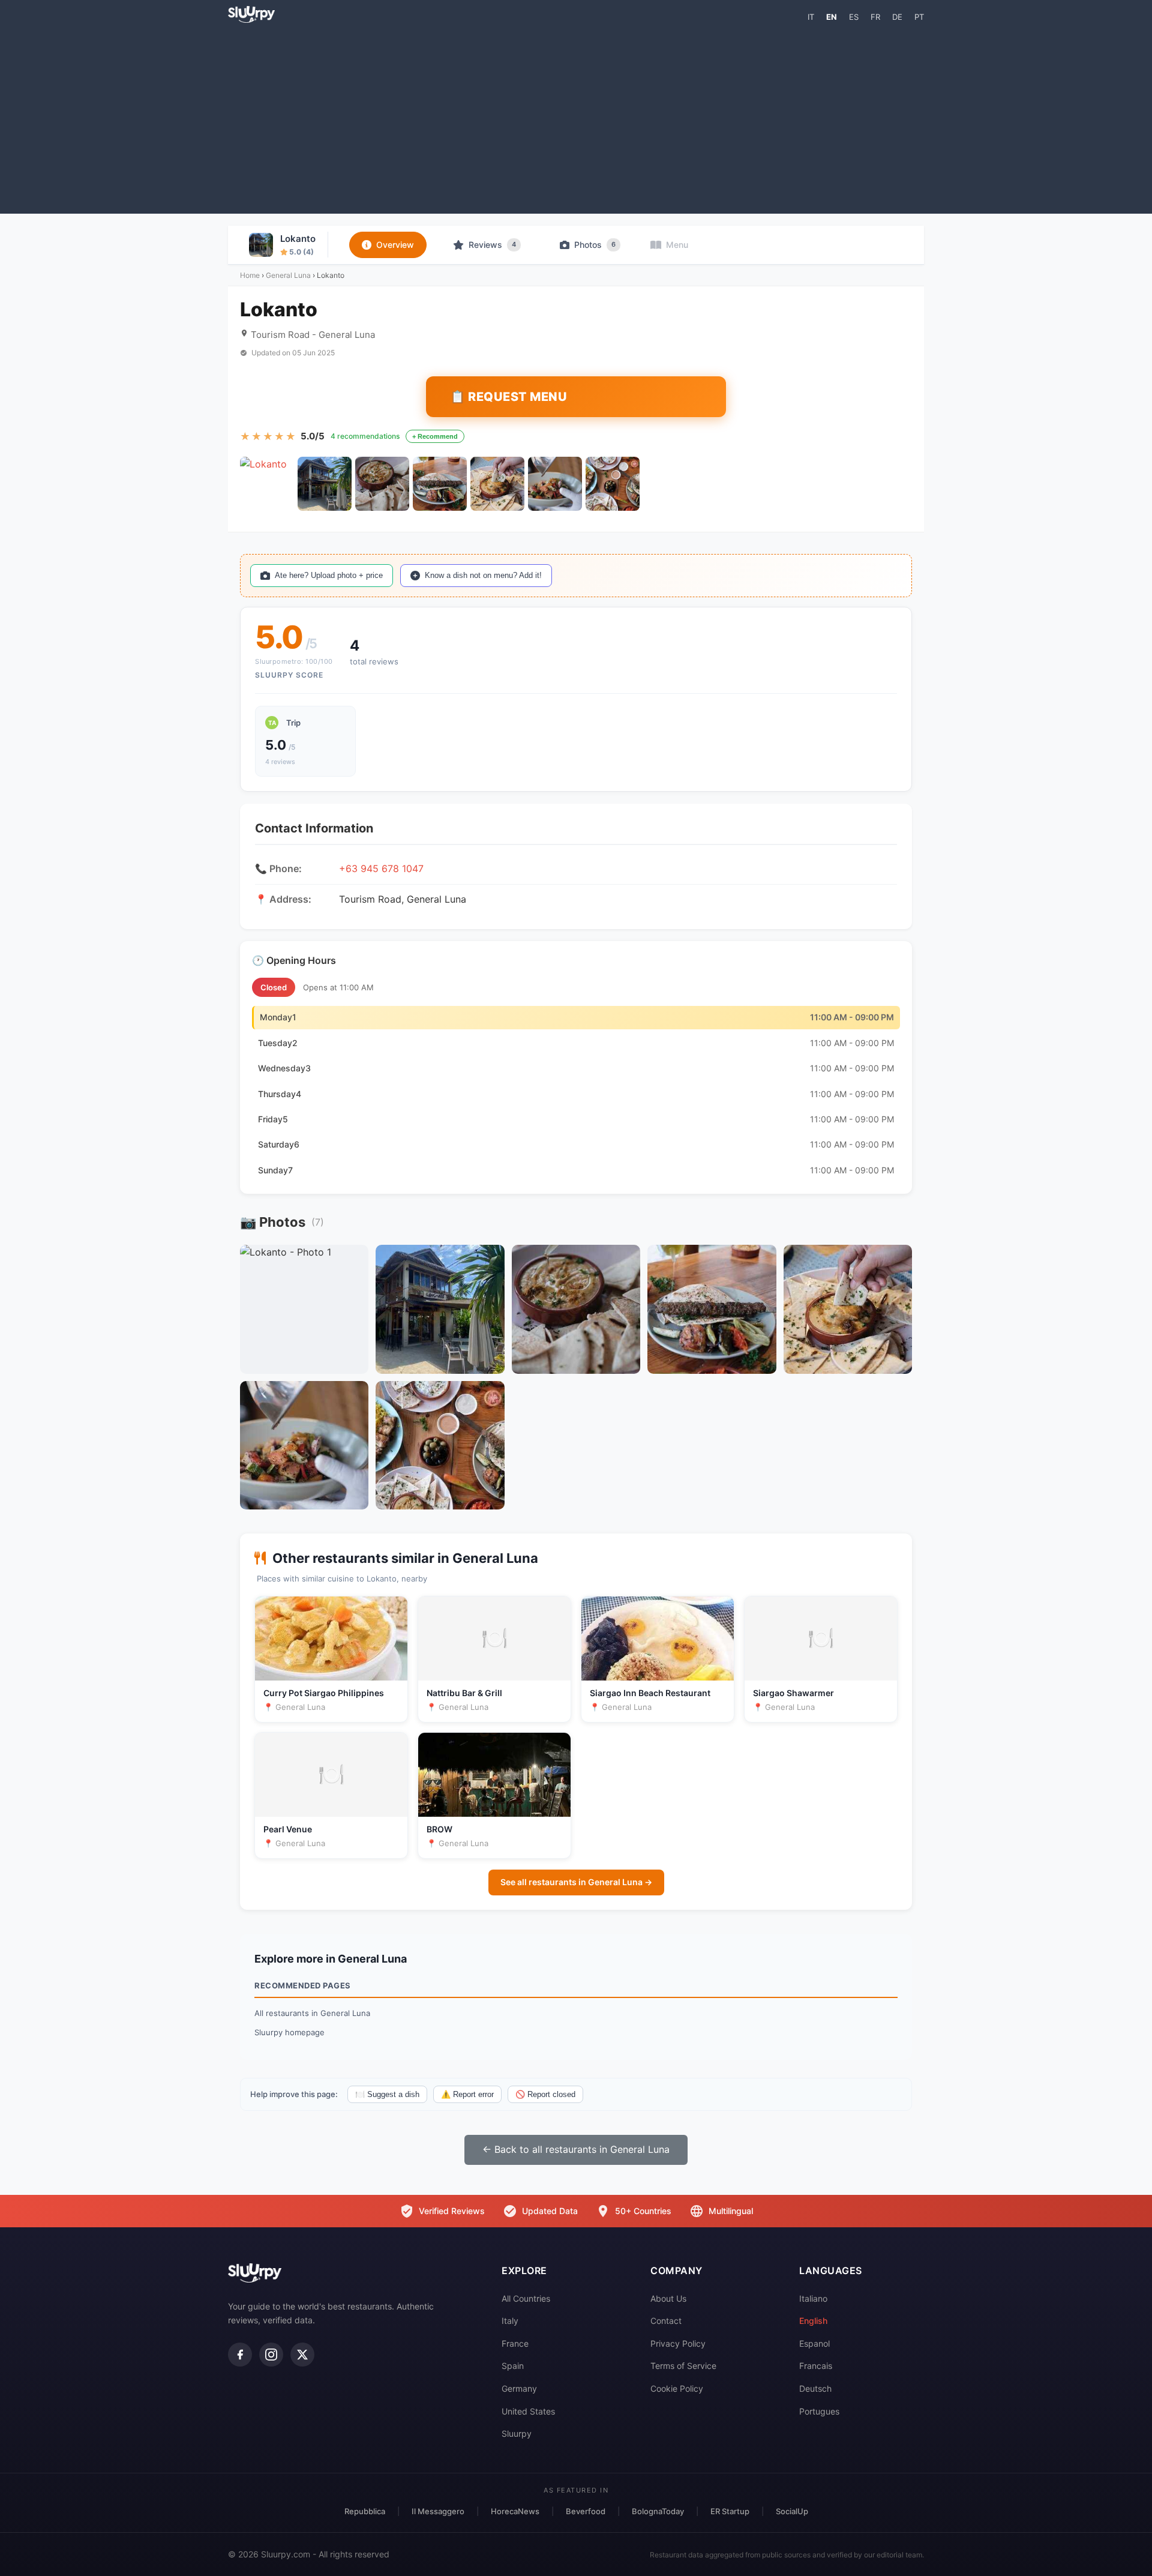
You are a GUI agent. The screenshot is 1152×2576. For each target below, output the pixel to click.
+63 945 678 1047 (381, 868)
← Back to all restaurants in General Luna (576, 2149)
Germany (519, 2388)
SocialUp (792, 2511)
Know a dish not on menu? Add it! (483, 575)
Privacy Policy (678, 2343)
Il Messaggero (438, 2511)
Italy (510, 2321)
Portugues (819, 2411)
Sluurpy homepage (289, 2032)
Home (250, 275)
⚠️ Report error (467, 2094)
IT (811, 17)
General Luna (288, 275)
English (813, 2321)
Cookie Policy (677, 2388)
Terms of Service (683, 2366)
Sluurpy (517, 2433)
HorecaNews (515, 2511)
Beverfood (586, 2511)
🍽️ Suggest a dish (387, 2094)
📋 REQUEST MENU (508, 397)
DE (897, 17)
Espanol (814, 2343)
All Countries (526, 2298)
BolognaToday (658, 2511)
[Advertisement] (576, 118)
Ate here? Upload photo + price (329, 575)
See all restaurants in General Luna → (576, 1882)
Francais (816, 2366)
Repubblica (365, 2511)
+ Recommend (435, 436)
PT (919, 17)
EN (832, 17)
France (515, 2343)
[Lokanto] (267, 484)
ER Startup (730, 2511)
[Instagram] (271, 2355)
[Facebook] (240, 2355)
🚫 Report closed (545, 2094)
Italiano (813, 2298)
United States (528, 2411)
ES (854, 17)
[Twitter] (302, 2355)
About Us (668, 2298)
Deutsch (815, 2388)
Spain (513, 2366)
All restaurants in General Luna (312, 2013)
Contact (666, 2321)
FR (875, 17)
